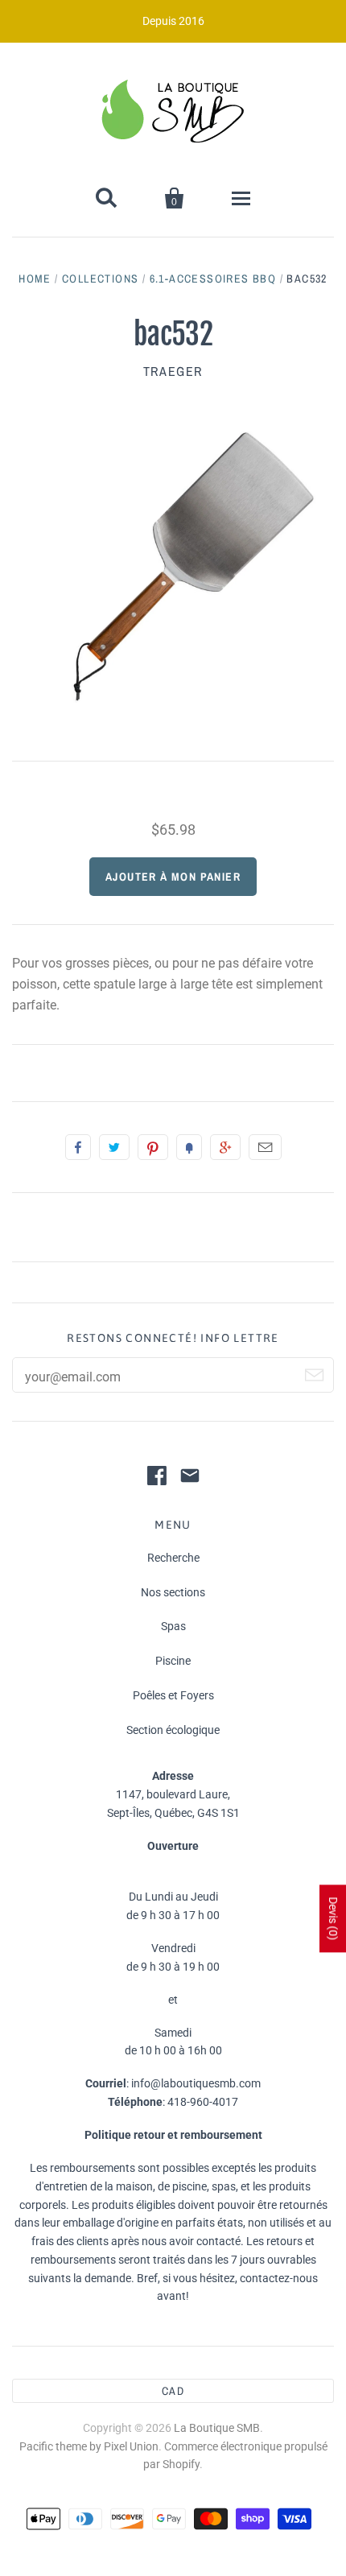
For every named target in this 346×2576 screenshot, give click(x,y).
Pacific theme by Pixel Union (89, 2446)
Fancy (189, 1147)
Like (78, 1147)
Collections (100, 279)
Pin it (153, 1147)
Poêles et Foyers (173, 1695)
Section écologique (173, 1730)
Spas (173, 1626)
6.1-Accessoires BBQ (213, 279)
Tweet (114, 1147)
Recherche (173, 1558)
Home (35, 279)
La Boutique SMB (217, 2428)
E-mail (265, 1147)
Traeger (173, 371)
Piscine (173, 1661)
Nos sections (173, 1592)
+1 (225, 1147)
